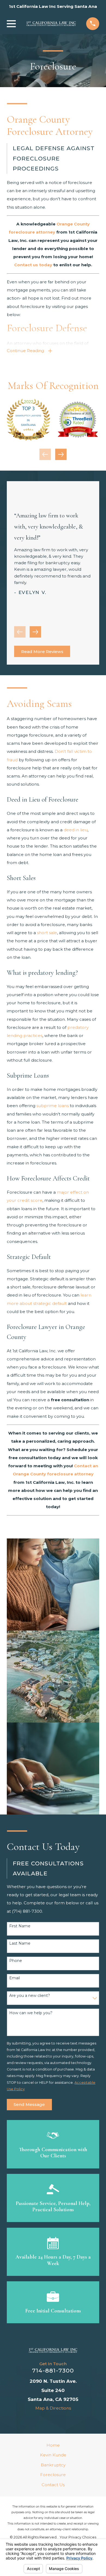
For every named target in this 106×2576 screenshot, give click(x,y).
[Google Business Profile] (70, 2420)
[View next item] (61, 454)
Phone (16, 1961)
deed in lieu (76, 830)
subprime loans (53, 1106)
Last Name (20, 1943)
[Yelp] (59, 2420)
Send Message (29, 2104)
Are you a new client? (30, 1996)
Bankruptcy (53, 2465)
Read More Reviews (42, 652)
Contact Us (53, 2485)
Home (53, 2445)
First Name (20, 1926)
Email (15, 1978)
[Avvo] (36, 2420)
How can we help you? (31, 2013)
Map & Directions (53, 2408)
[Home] (51, 24)
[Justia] (47, 2420)
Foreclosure (53, 2475)
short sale (47, 933)
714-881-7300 (53, 2370)
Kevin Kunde (53, 2455)
